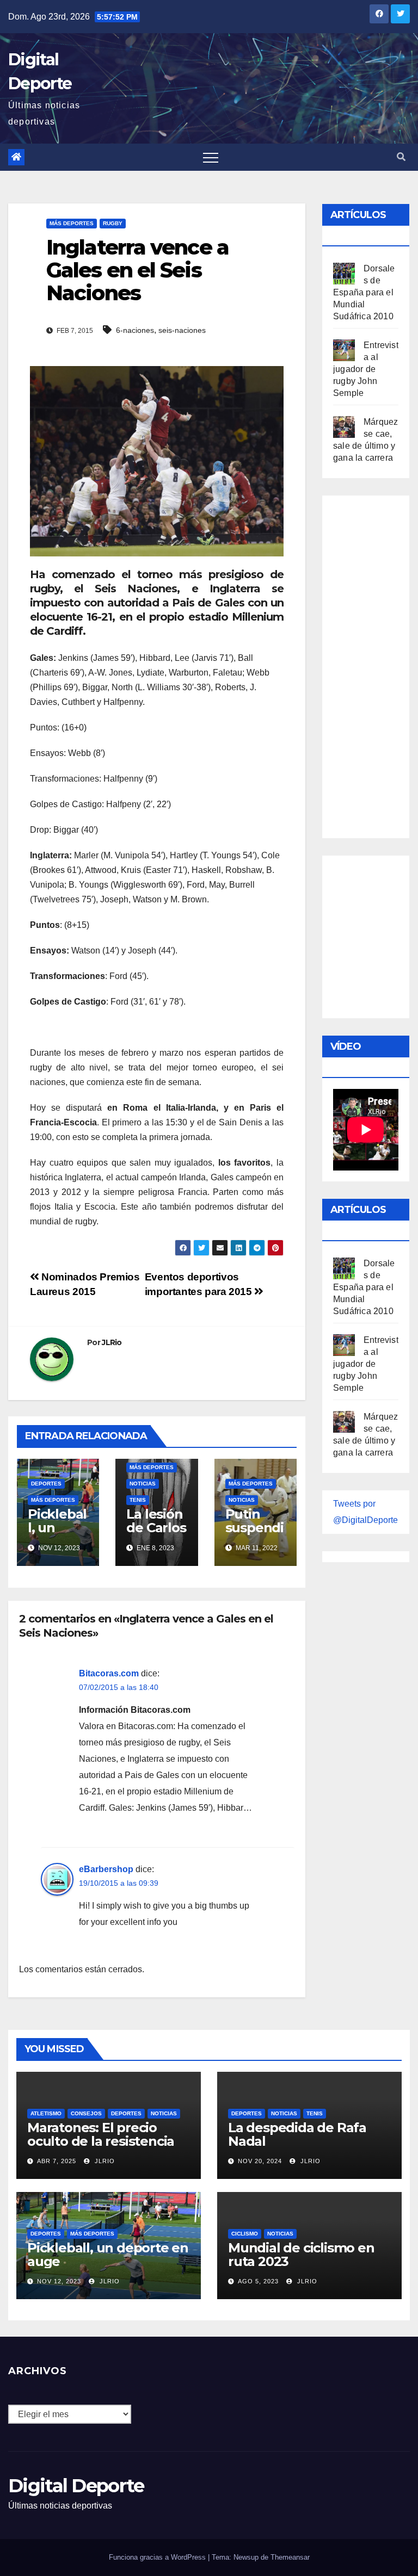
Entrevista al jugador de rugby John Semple (366, 369)
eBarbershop (106, 1869)
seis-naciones (182, 330)
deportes (46, 1484)
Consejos (86, 2113)
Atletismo (46, 2113)
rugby (113, 223)
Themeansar (290, 2557)
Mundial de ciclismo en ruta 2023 (301, 2255)
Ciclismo (245, 2234)
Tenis (138, 1500)
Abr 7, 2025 (57, 2161)
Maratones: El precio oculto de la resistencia (101, 2134)
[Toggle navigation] (211, 157)
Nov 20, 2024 (260, 2161)
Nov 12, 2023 (59, 2281)
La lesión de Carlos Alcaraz (156, 1528)
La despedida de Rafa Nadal (297, 2134)
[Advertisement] (376, 664)
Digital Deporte (76, 2486)
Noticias (143, 1484)
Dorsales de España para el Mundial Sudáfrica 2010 (364, 292)
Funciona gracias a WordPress (158, 2557)
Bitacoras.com (109, 1673)
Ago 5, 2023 (258, 2281)
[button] (401, 157)
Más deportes (72, 223)
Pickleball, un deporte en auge (57, 1534)
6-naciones (135, 330)
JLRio (112, 1342)
